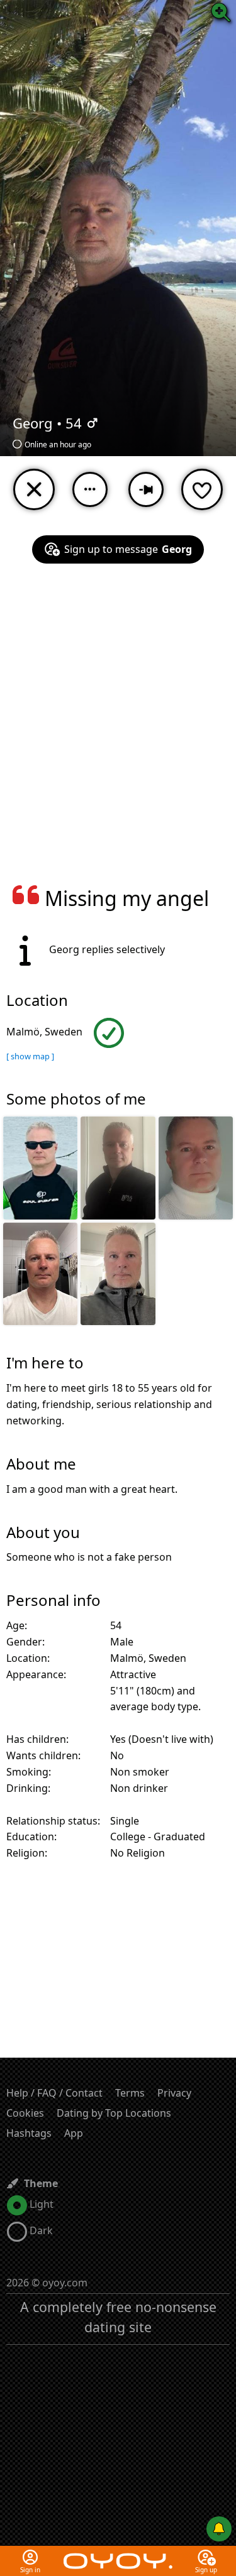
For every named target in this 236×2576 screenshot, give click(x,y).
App (74, 2133)
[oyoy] (118, 2553)
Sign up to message (128, 549)
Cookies (25, 2113)
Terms (130, 2093)
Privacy (174, 2093)
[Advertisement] (118, 732)
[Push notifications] (219, 2529)
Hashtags (29, 2133)
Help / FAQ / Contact (54, 2093)
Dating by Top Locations (114, 2113)
